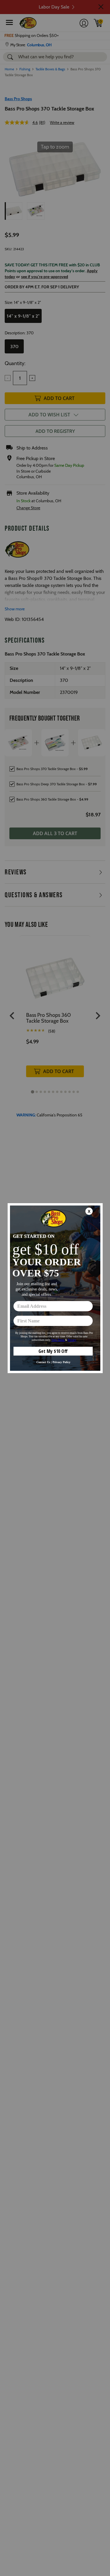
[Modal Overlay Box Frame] (55, 1288)
